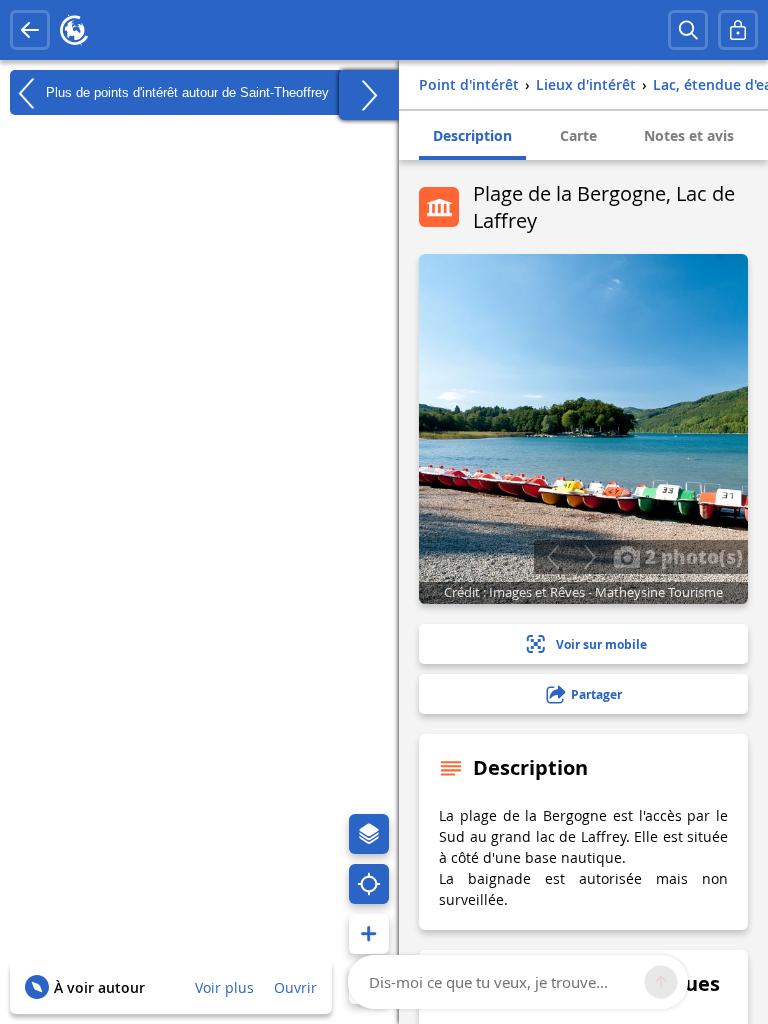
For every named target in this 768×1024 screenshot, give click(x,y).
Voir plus (224, 987)
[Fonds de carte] (369, 834)
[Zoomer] (369, 934)
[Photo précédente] (552, 557)
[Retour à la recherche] (30, 30)
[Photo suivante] (589, 557)
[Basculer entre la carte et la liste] (369, 95)
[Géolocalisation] (369, 884)
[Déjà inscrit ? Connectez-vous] (738, 30)
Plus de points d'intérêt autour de (185, 91)
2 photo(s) (691, 556)
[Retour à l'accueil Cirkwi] (74, 30)
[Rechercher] (688, 30)
